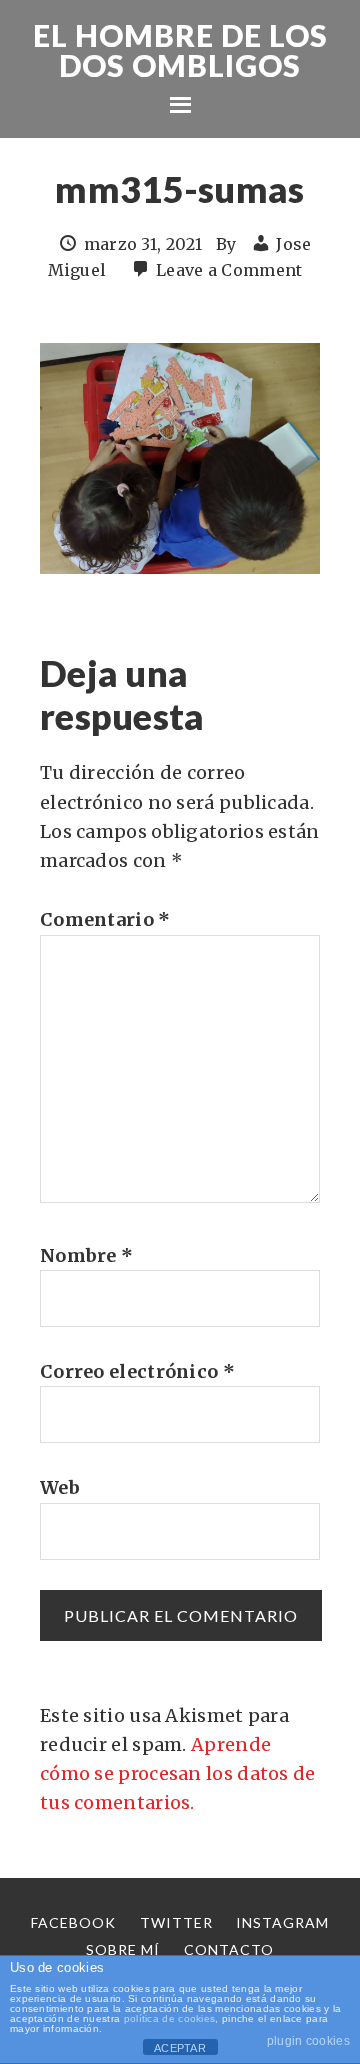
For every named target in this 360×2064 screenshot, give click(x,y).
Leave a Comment (229, 270)
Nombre (86, 1255)
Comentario (105, 919)
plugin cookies (308, 2041)
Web (60, 1487)
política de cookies (170, 2018)
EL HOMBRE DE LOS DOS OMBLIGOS (180, 50)
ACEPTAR (180, 2048)
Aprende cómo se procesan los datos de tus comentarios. (178, 1774)
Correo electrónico (137, 1371)
